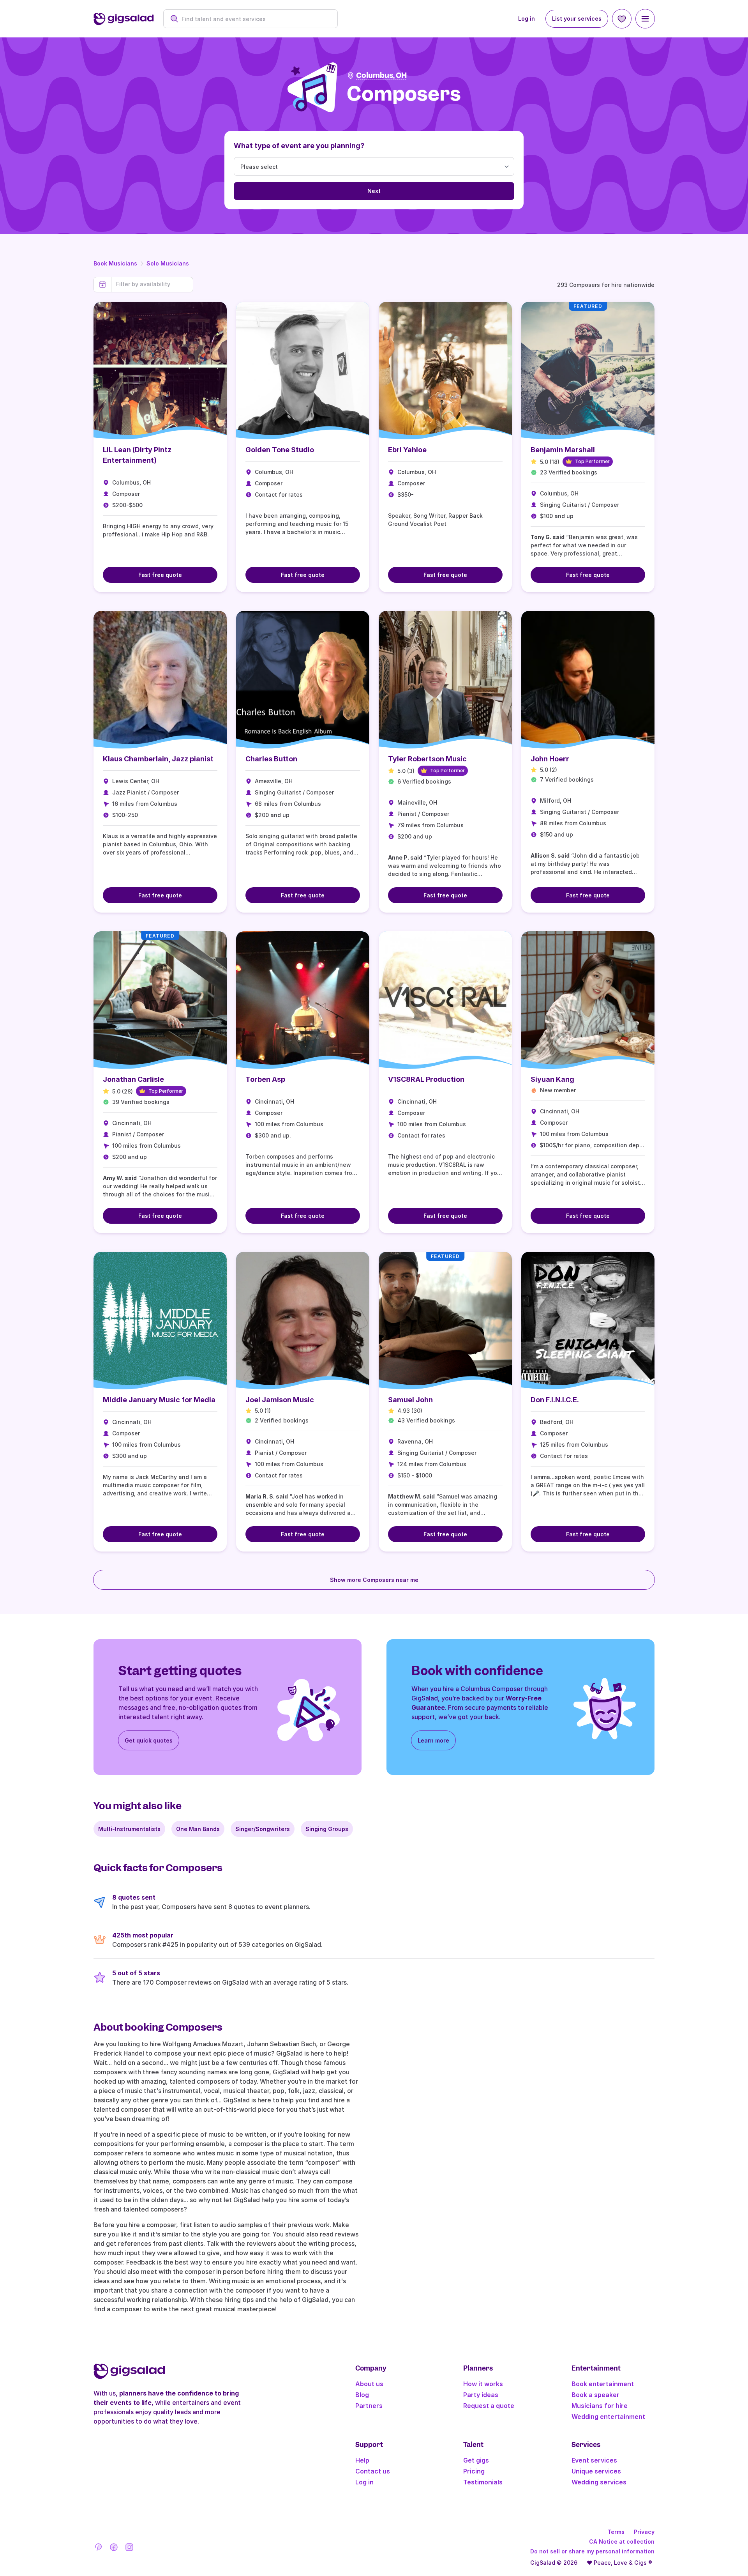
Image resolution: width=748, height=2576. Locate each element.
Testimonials (483, 2482)
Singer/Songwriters (263, 1829)
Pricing (474, 2471)
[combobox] (255, 19)
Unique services (596, 2471)
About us (369, 2384)
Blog (362, 2395)
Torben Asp (265, 1079)
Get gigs (476, 2460)
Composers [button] (404, 94)
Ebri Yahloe (407, 450)
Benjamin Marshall (563, 450)
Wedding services (599, 2482)
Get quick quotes (149, 1740)
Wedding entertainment (608, 2417)
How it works (483, 2384)
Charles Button (271, 759)
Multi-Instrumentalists (129, 1829)
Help (362, 2460)
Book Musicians (115, 263)
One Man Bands (198, 1829)
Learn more (433, 1740)
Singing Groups (327, 1829)
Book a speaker (595, 2395)
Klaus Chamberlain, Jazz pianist (158, 759)
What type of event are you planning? (299, 146)
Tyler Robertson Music (427, 759)
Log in (527, 19)
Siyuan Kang (552, 1079)
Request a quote (489, 2406)
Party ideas (481, 2395)
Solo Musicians (168, 263)
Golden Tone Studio (280, 450)
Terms (616, 2532)
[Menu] (645, 19)
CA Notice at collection (622, 2541)
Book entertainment (603, 2384)
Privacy (644, 2532)
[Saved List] (622, 19)
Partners (369, 2406)
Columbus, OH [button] (381, 75)
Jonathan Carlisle (133, 1079)
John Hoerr (550, 759)
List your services (577, 19)
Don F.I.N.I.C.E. (555, 1400)
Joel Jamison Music (280, 1400)
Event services (594, 2460)
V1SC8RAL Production (426, 1079)
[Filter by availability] (152, 284)
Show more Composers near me (374, 1580)
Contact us (373, 2471)
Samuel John (410, 1400)
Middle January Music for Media (159, 1400)
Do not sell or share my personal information (592, 2551)
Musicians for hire (600, 2406)
